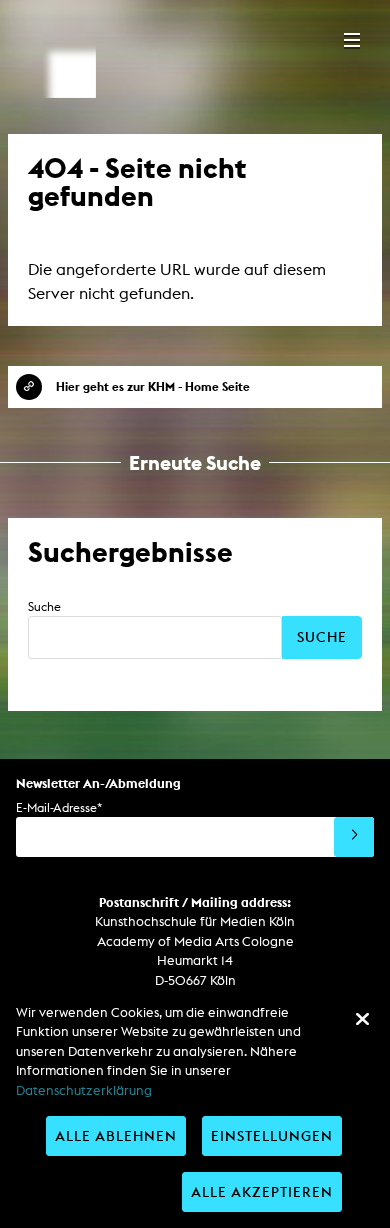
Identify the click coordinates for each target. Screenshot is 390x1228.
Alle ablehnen (116, 1135)
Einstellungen (272, 1135)
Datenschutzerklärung (84, 1090)
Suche (44, 606)
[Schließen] (362, 1019)
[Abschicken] (354, 837)
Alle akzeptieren (262, 1191)
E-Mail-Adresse (59, 807)
